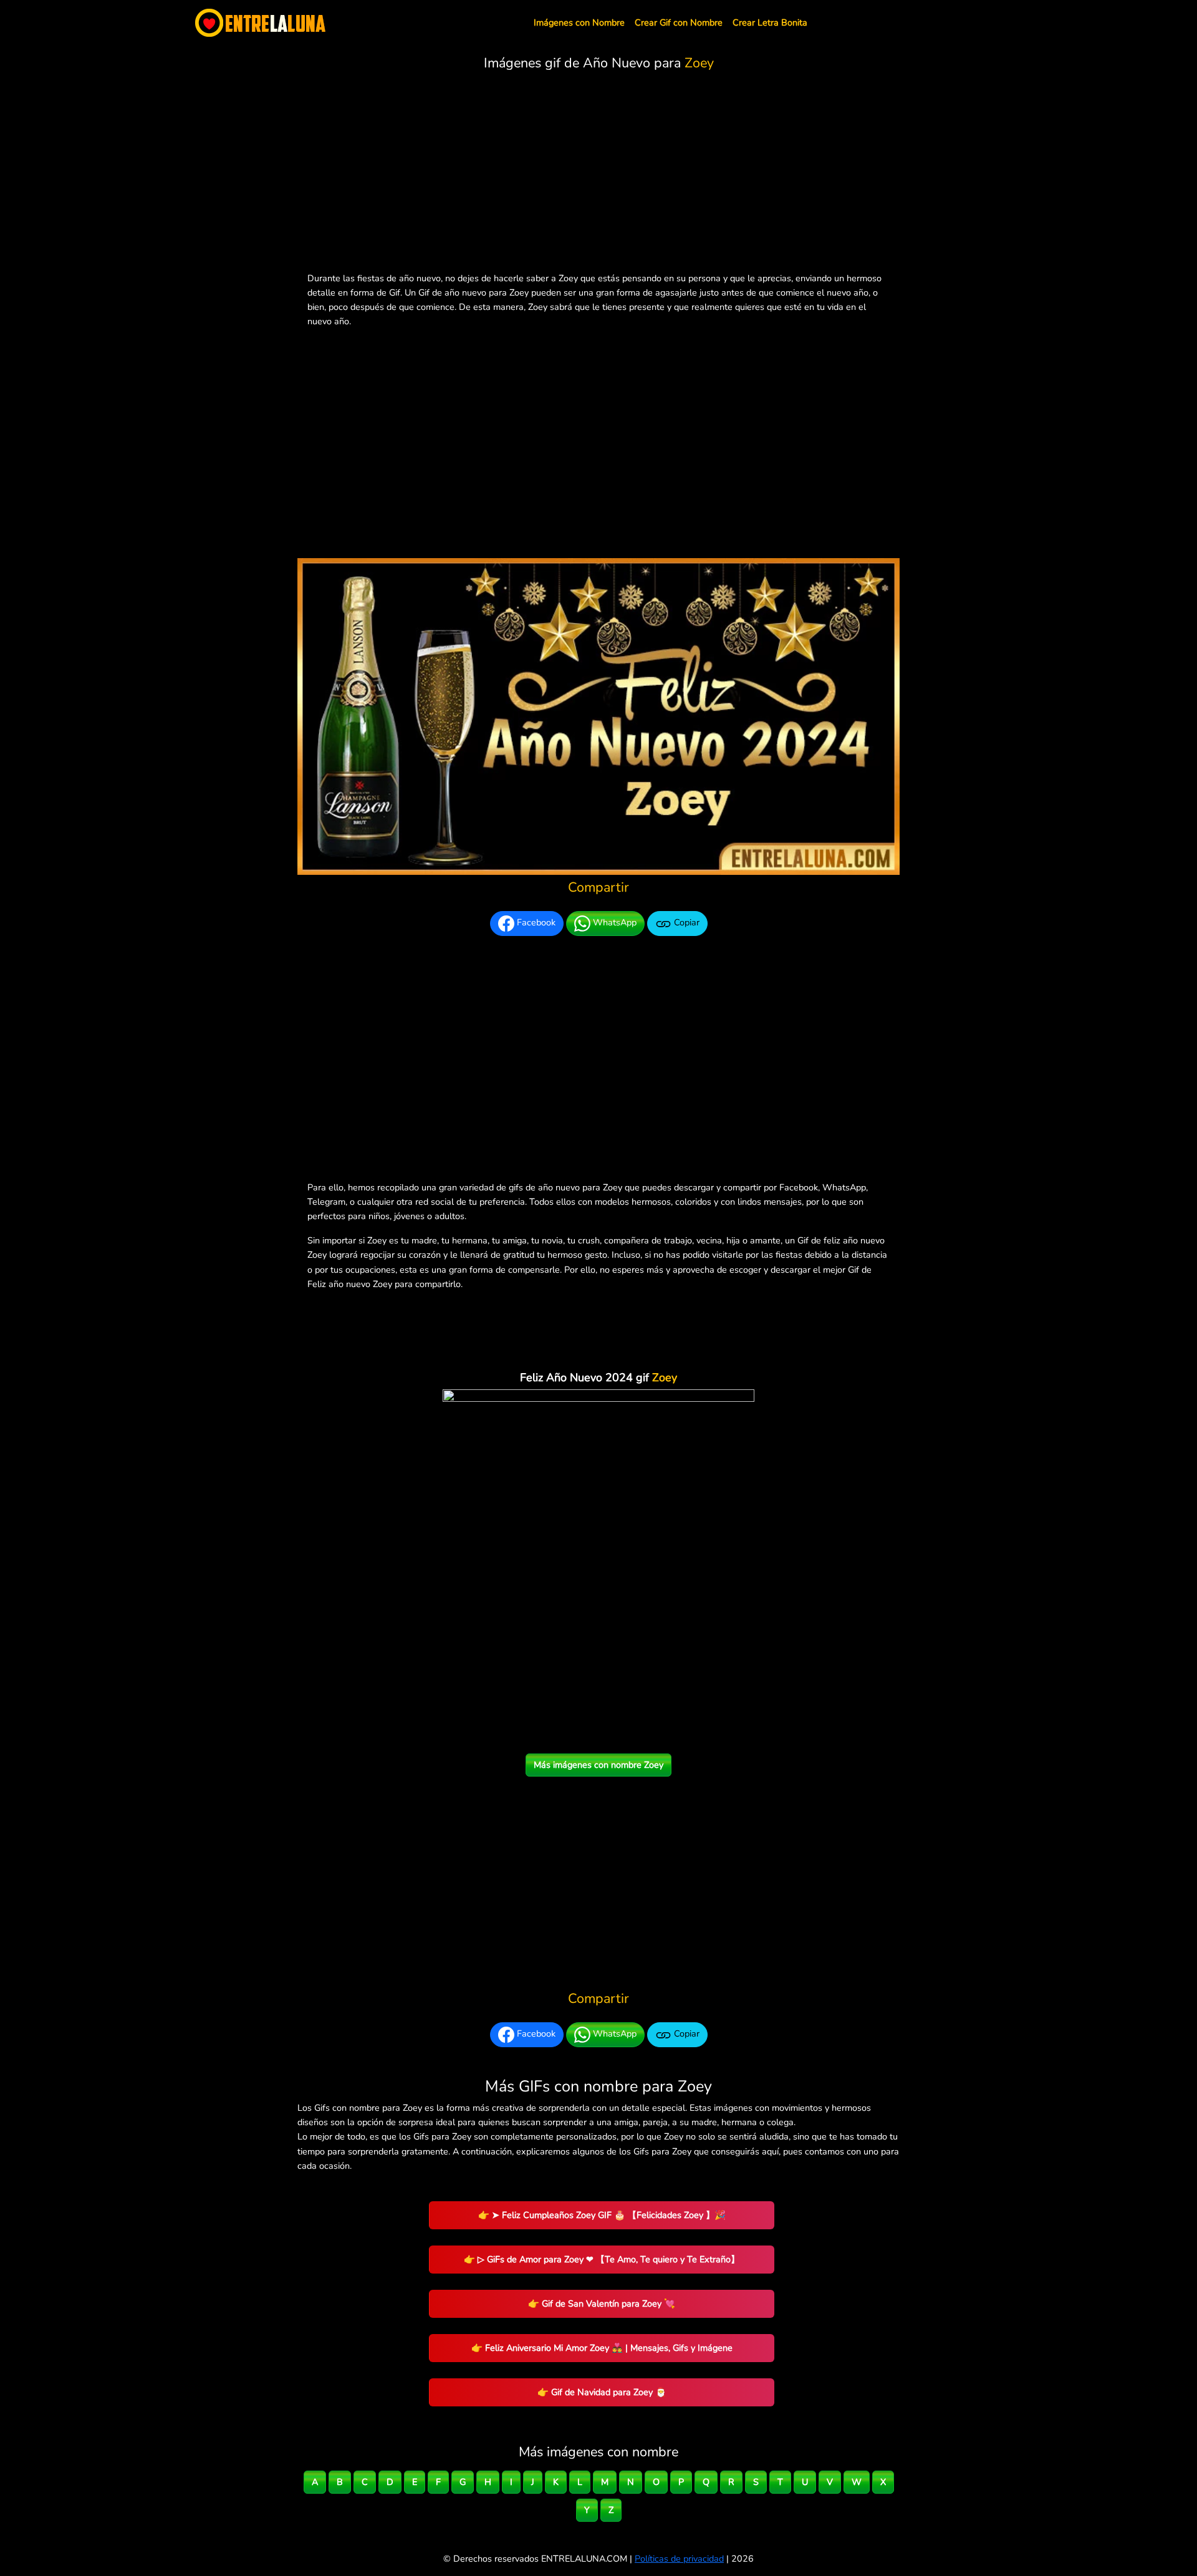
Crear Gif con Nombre (679, 22)
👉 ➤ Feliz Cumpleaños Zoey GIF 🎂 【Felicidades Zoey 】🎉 (602, 2215)
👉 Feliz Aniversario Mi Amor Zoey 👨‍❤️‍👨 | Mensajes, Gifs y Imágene (602, 2348)
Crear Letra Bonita (770, 22)
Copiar (685, 923)
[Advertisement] (598, 174)
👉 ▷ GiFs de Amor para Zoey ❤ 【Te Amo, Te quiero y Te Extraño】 (602, 2259)
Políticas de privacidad (679, 2559)
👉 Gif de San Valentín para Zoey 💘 (602, 2303)
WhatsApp (613, 923)
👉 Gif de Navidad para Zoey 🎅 (602, 2392)
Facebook (535, 923)
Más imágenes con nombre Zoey (598, 1765)
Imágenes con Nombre (579, 22)
